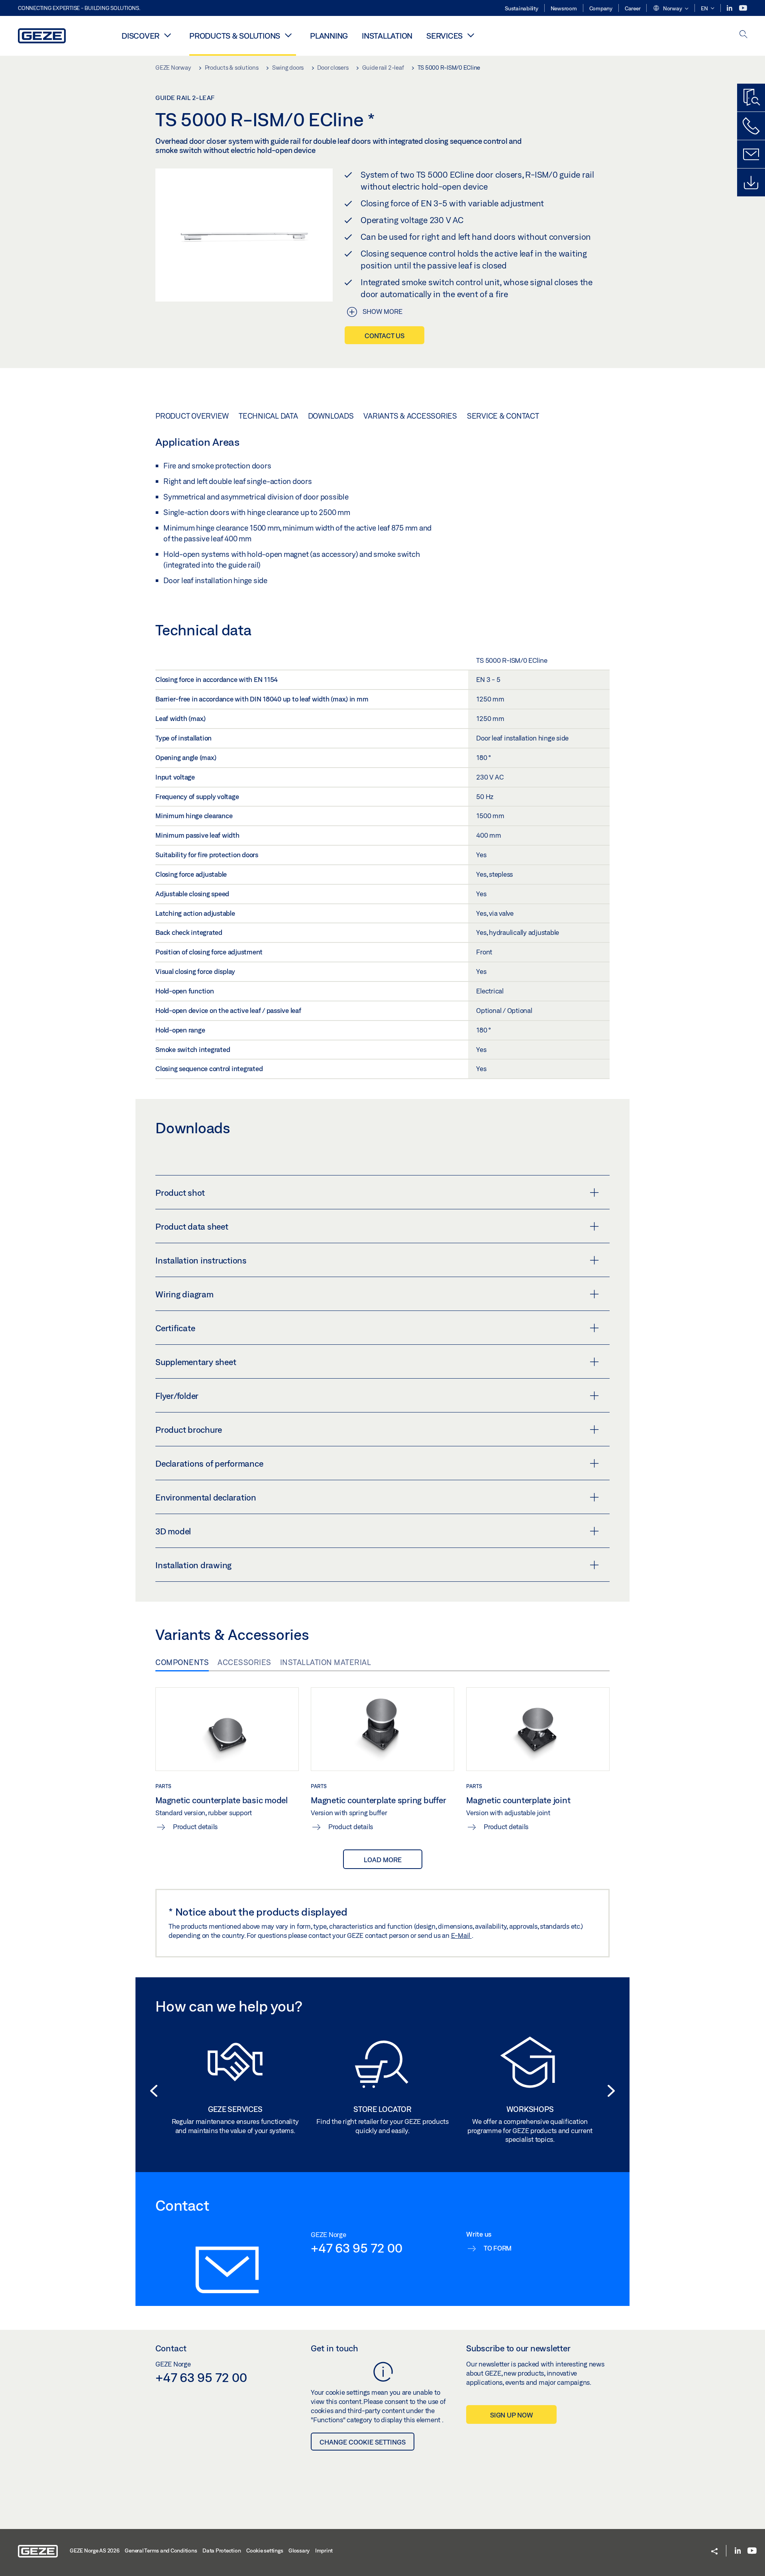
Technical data (268, 416)
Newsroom (564, 8)
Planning (329, 36)
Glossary (299, 2551)
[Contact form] (751, 154)
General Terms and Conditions (161, 2551)
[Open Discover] (167, 35)
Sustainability (522, 8)
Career (633, 8)
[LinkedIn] (730, 8)
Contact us (384, 336)
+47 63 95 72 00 (356, 2248)
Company (601, 8)
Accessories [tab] (244, 1662)
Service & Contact (503, 416)
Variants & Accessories (410, 416)
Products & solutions (235, 36)
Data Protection (222, 2551)
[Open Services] (471, 35)
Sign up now (511, 2415)
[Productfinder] (751, 98)
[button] (671, 9)
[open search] (743, 35)
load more (383, 1860)
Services (444, 36)
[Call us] (751, 126)
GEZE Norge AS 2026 (95, 2551)
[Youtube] (743, 8)
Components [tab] (182, 1662)
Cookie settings (265, 2551)
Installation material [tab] (326, 1662)
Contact (171, 2348)
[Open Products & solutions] (288, 35)
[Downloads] (751, 182)
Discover (140, 36)
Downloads (331, 416)
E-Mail (461, 1935)
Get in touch (334, 2348)
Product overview (192, 416)
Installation (387, 36)
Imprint (324, 2551)
